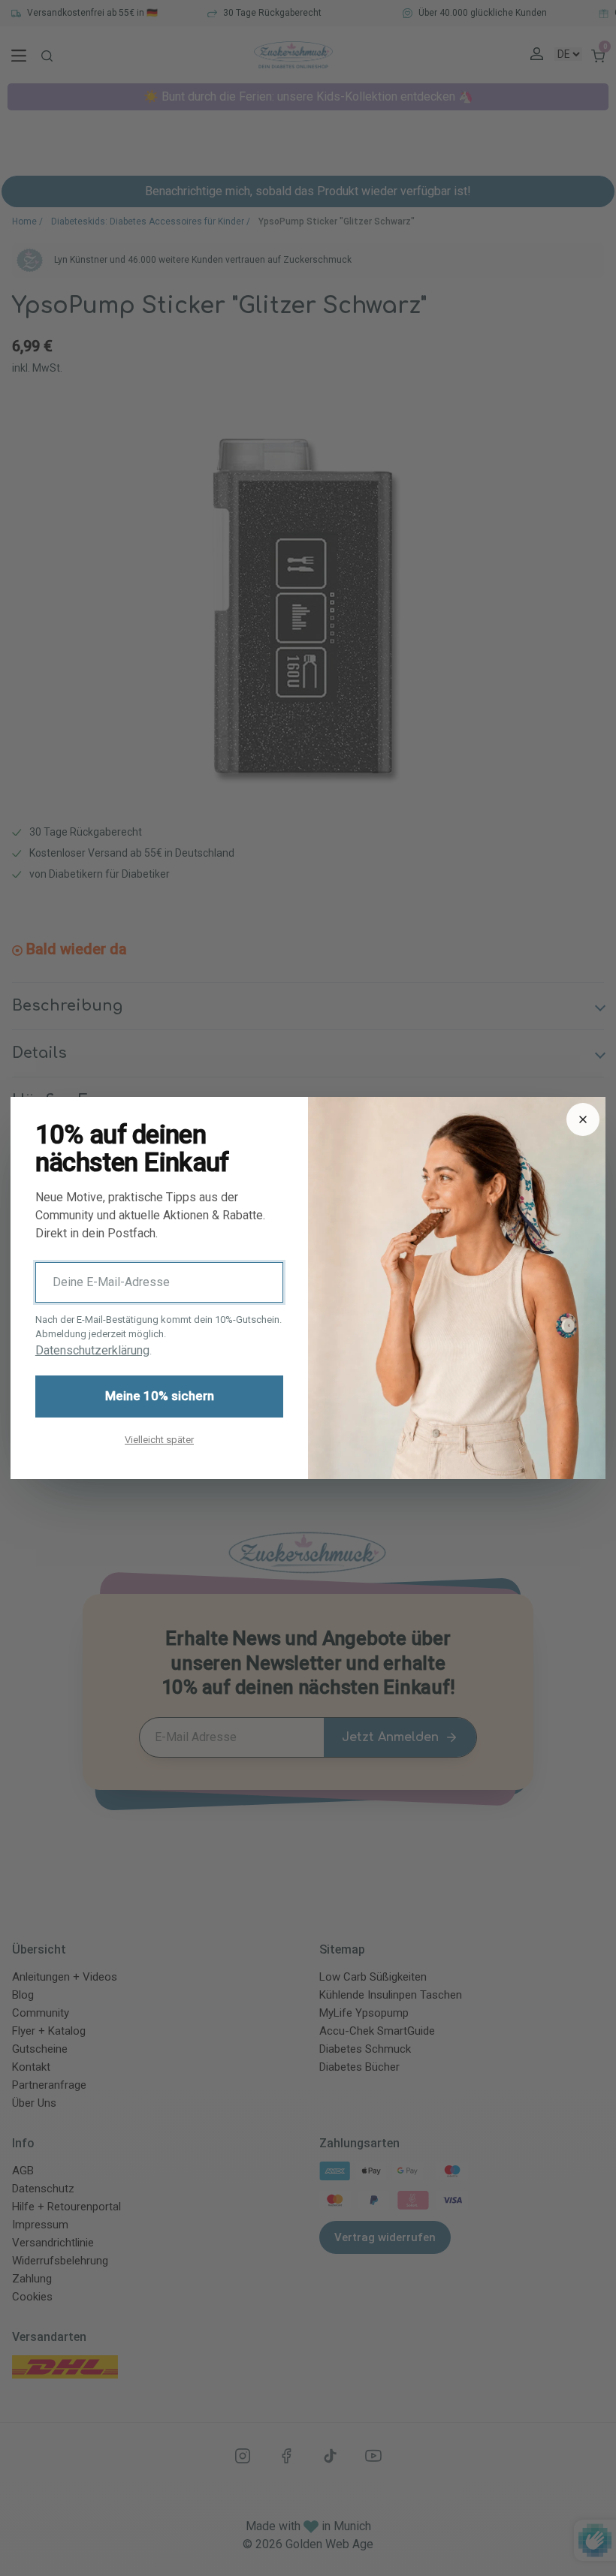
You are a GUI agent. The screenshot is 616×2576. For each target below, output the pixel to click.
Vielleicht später (159, 1440)
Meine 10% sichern (160, 1396)
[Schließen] (583, 1119)
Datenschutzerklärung (92, 1350)
